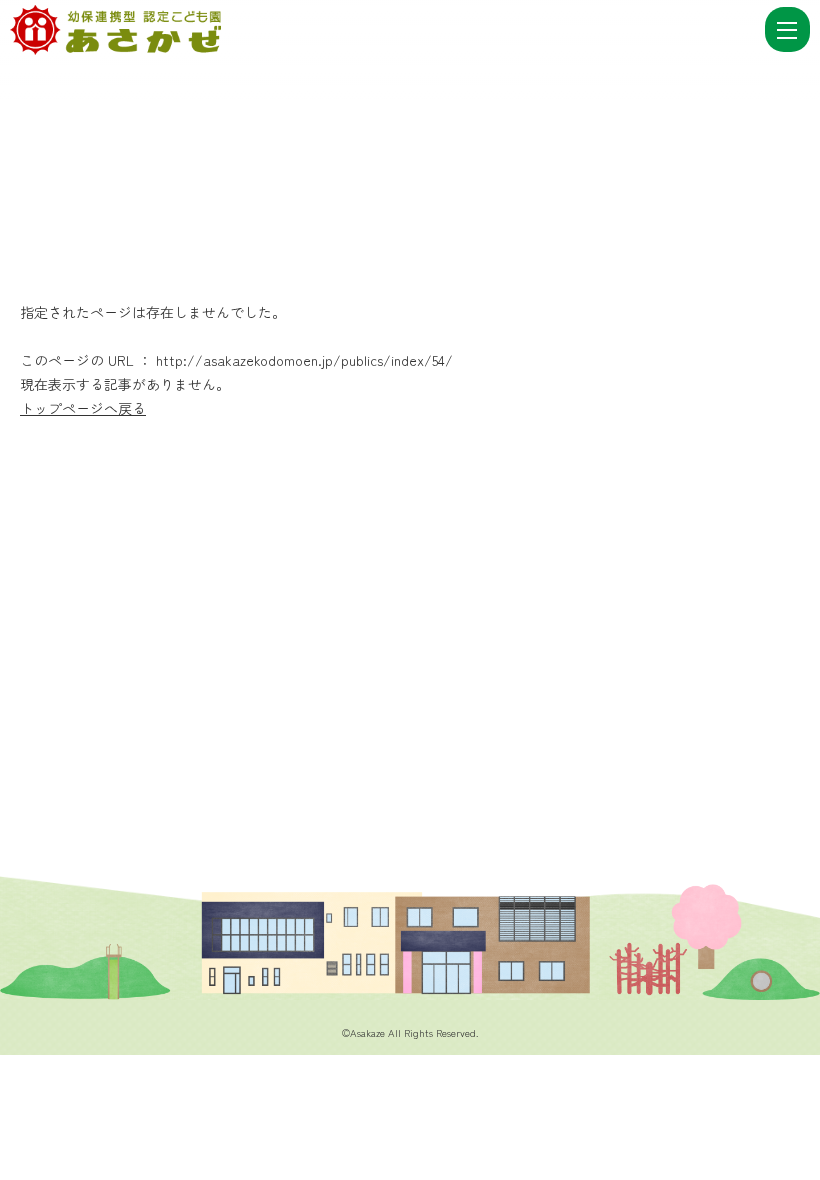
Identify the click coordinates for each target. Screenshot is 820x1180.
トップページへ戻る (83, 408)
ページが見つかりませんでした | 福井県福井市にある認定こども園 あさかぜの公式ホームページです (385, 30)
